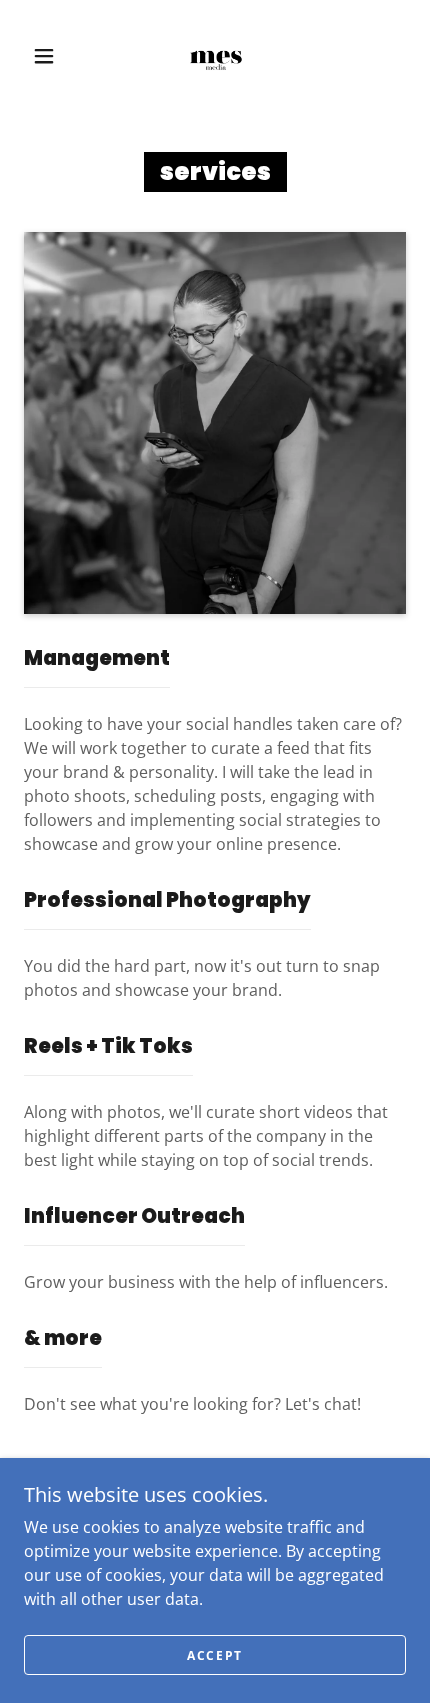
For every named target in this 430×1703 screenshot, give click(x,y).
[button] (44, 56)
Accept (215, 1655)
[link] (216, 56)
